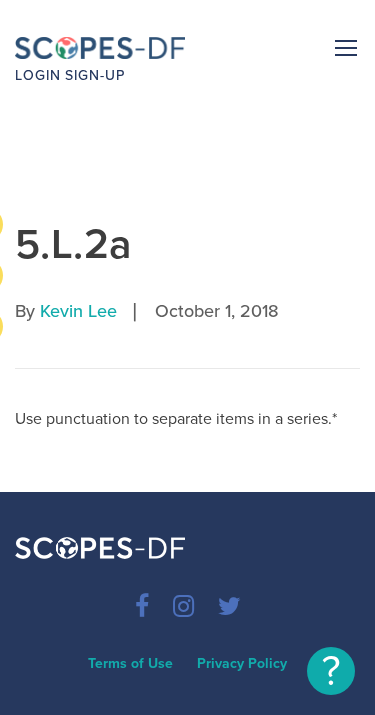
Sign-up (95, 75)
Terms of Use (130, 663)
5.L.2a (74, 244)
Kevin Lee (78, 311)
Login (38, 75)
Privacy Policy (242, 663)
